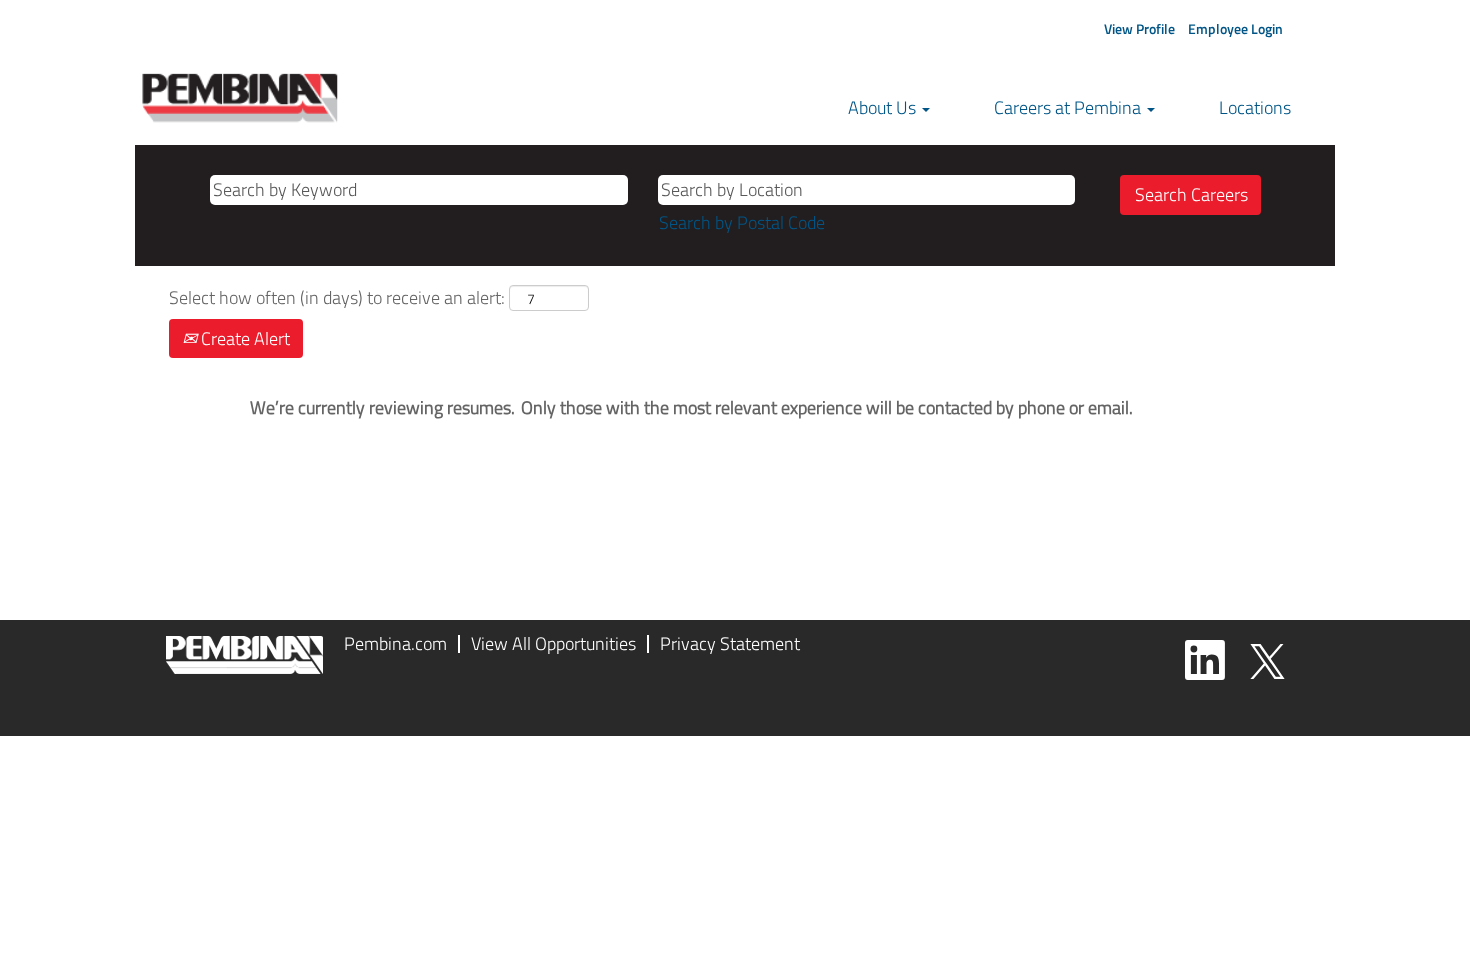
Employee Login (1235, 28)
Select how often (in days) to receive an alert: (337, 298)
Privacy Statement (730, 643)
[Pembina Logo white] (244, 655)
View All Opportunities (553, 643)
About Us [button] (884, 107)
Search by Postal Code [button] (742, 222)
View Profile (1139, 28)
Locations (1255, 107)
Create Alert (243, 338)
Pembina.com (395, 643)
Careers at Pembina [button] (1069, 107)
